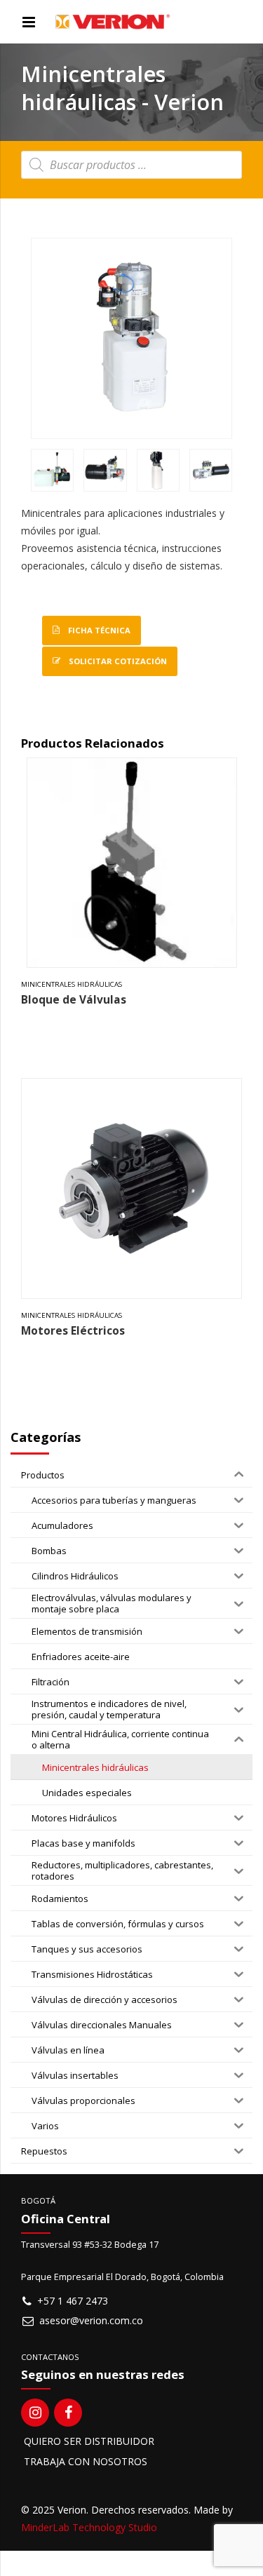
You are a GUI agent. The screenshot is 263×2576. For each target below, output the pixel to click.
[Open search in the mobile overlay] (131, 165)
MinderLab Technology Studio (89, 2527)
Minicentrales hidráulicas (72, 984)
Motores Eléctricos (73, 1331)
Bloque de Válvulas (74, 1000)
